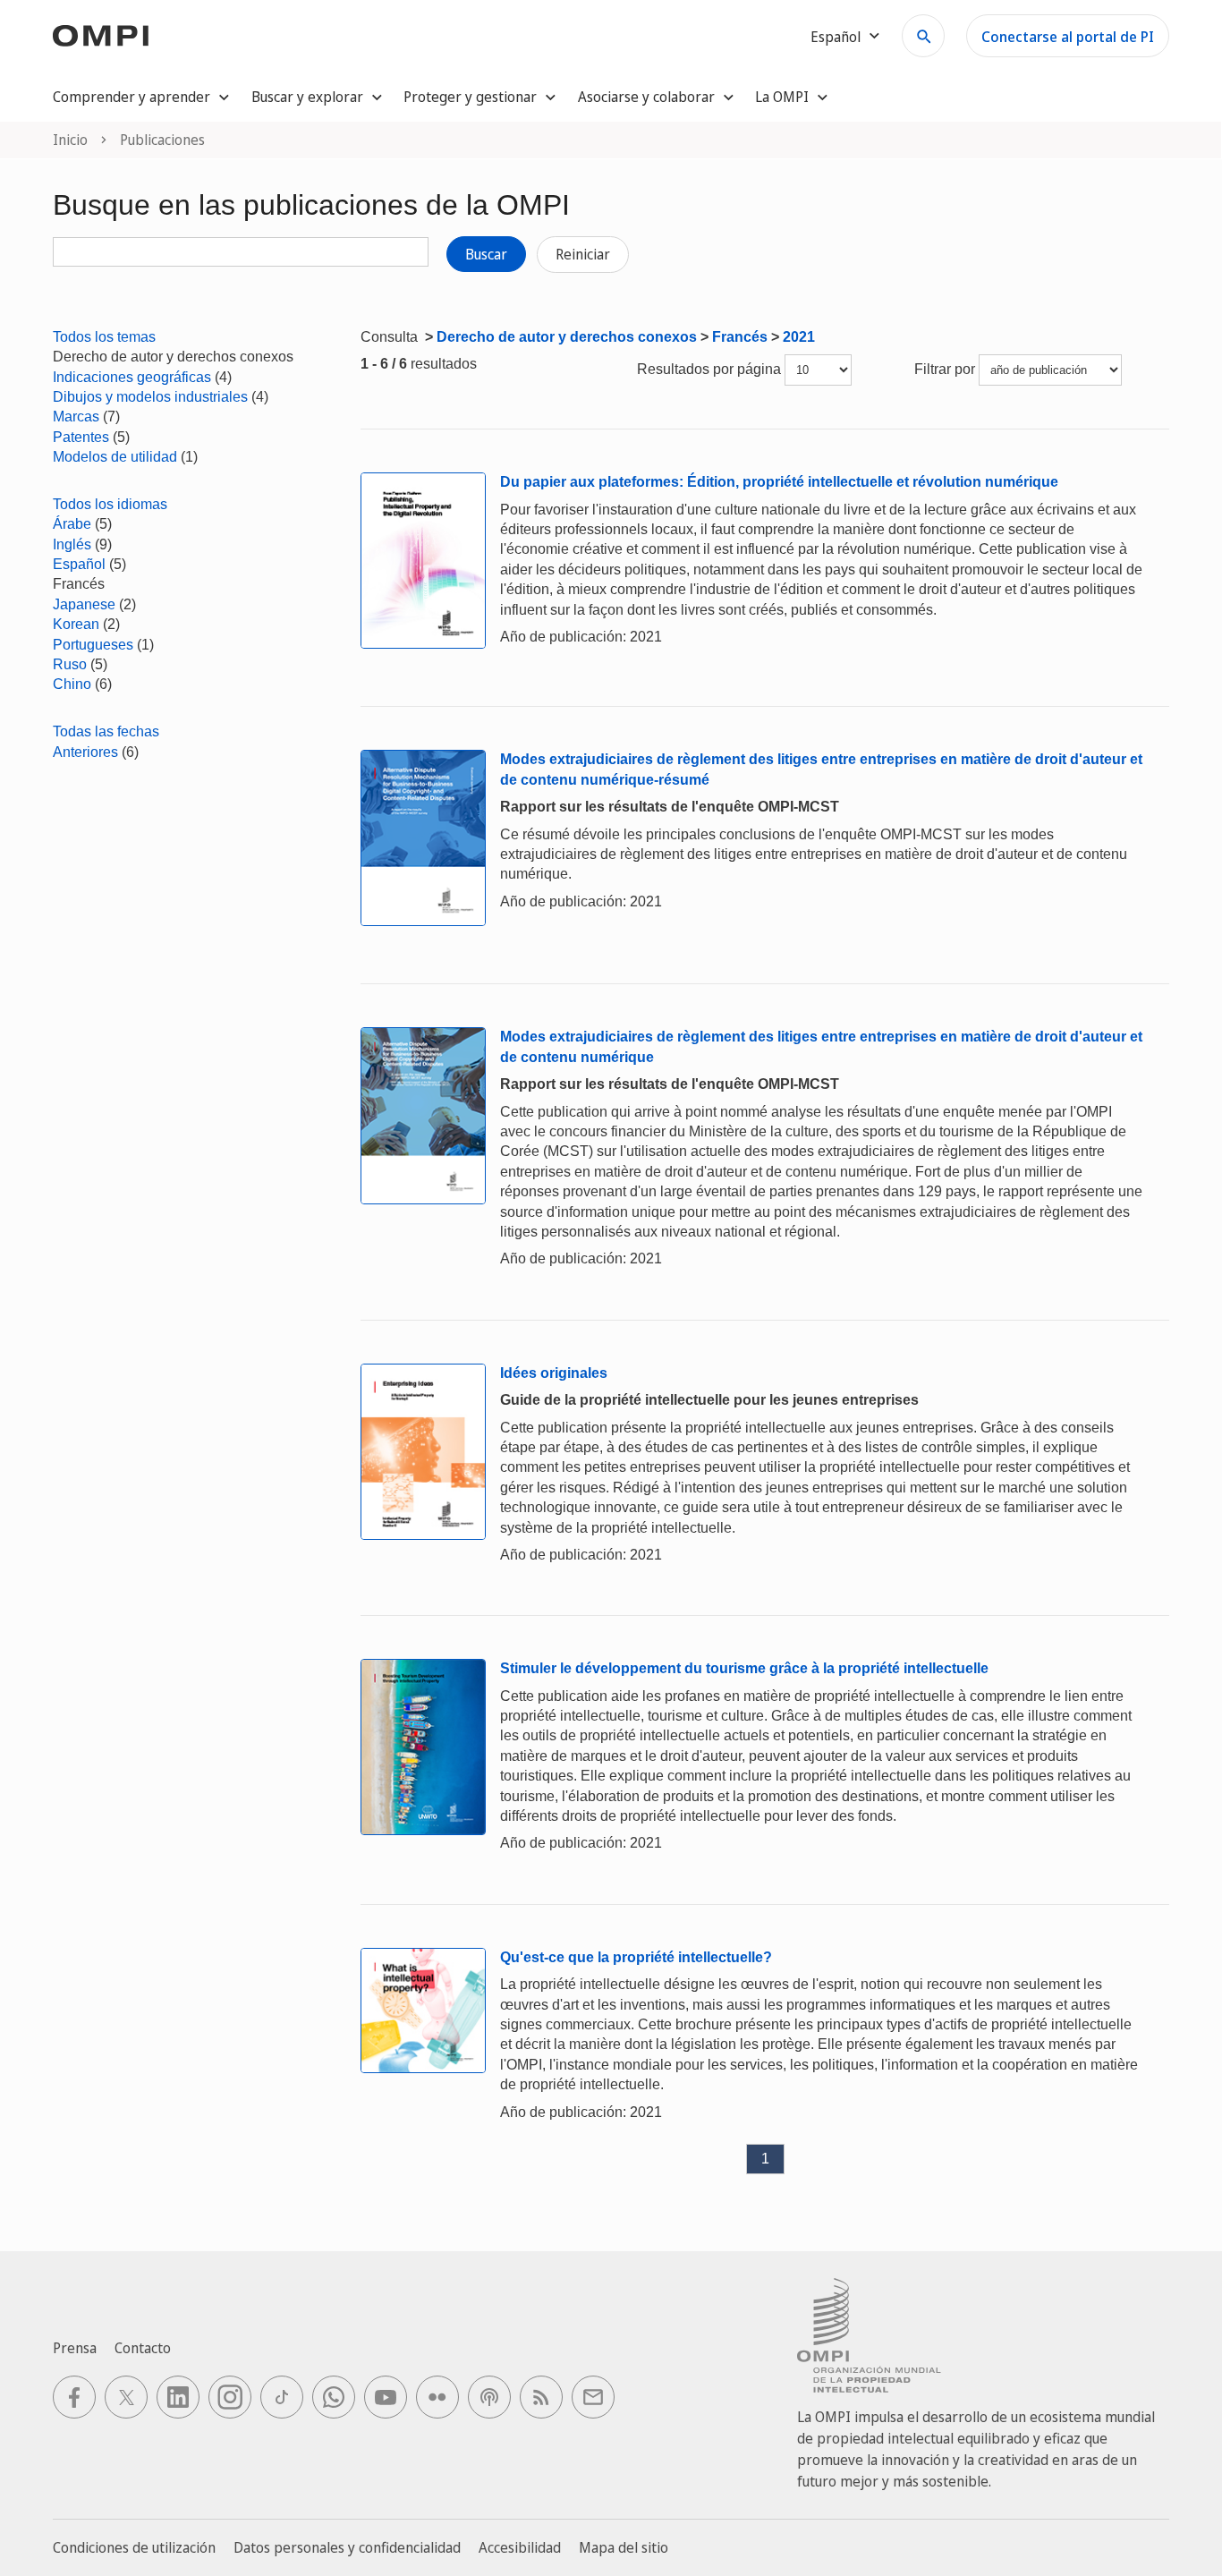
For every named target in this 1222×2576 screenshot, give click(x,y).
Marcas (76, 417)
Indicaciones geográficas (132, 377)
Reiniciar (583, 254)
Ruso (70, 664)
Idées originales (554, 1373)
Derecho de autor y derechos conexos (567, 337)
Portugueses (93, 645)
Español (79, 564)
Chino (72, 684)
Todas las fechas (106, 731)
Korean (76, 624)
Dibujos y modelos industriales (150, 397)
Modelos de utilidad (115, 457)
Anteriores (85, 752)
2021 (799, 337)
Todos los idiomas (110, 504)
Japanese (84, 604)
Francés (740, 337)
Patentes (81, 437)
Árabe (72, 524)
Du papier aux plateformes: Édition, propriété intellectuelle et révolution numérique (779, 482)
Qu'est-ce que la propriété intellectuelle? (636, 1957)
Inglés (72, 544)
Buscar (486, 254)
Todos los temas (104, 337)
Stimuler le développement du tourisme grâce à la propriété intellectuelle (744, 1668)
